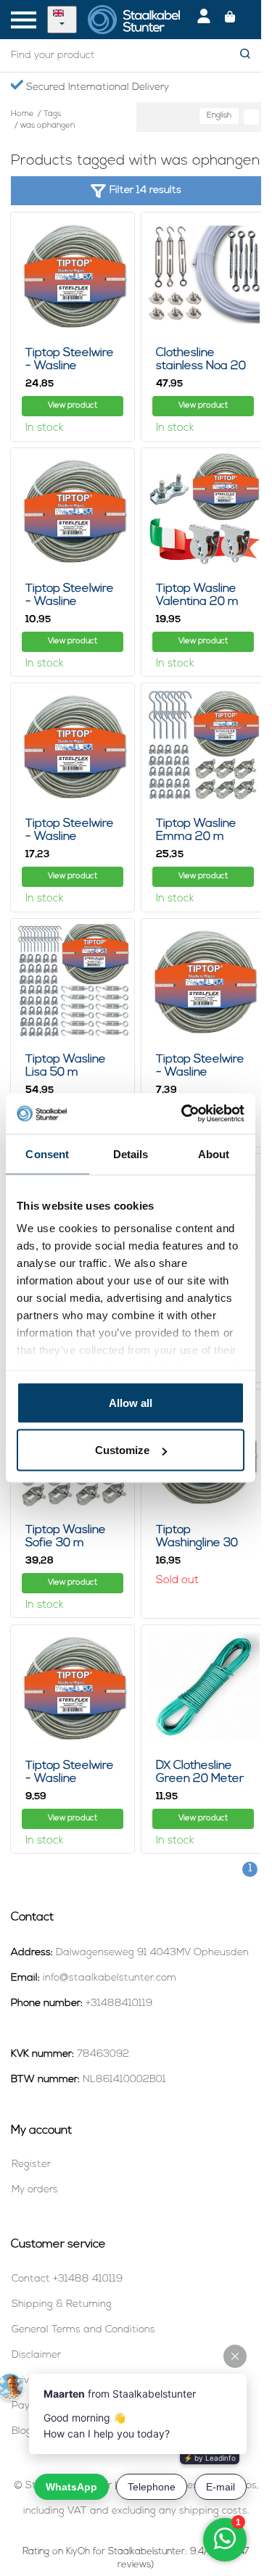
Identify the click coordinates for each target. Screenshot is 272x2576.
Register (31, 2164)
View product (73, 406)
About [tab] (214, 1153)
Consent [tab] (47, 1153)
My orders (35, 2190)
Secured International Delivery (96, 87)
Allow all (131, 1402)
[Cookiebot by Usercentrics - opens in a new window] (184, 1114)
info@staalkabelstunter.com (110, 1978)
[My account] (204, 20)
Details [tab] (131, 1153)
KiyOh (78, 2552)
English (219, 116)
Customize (122, 1450)
